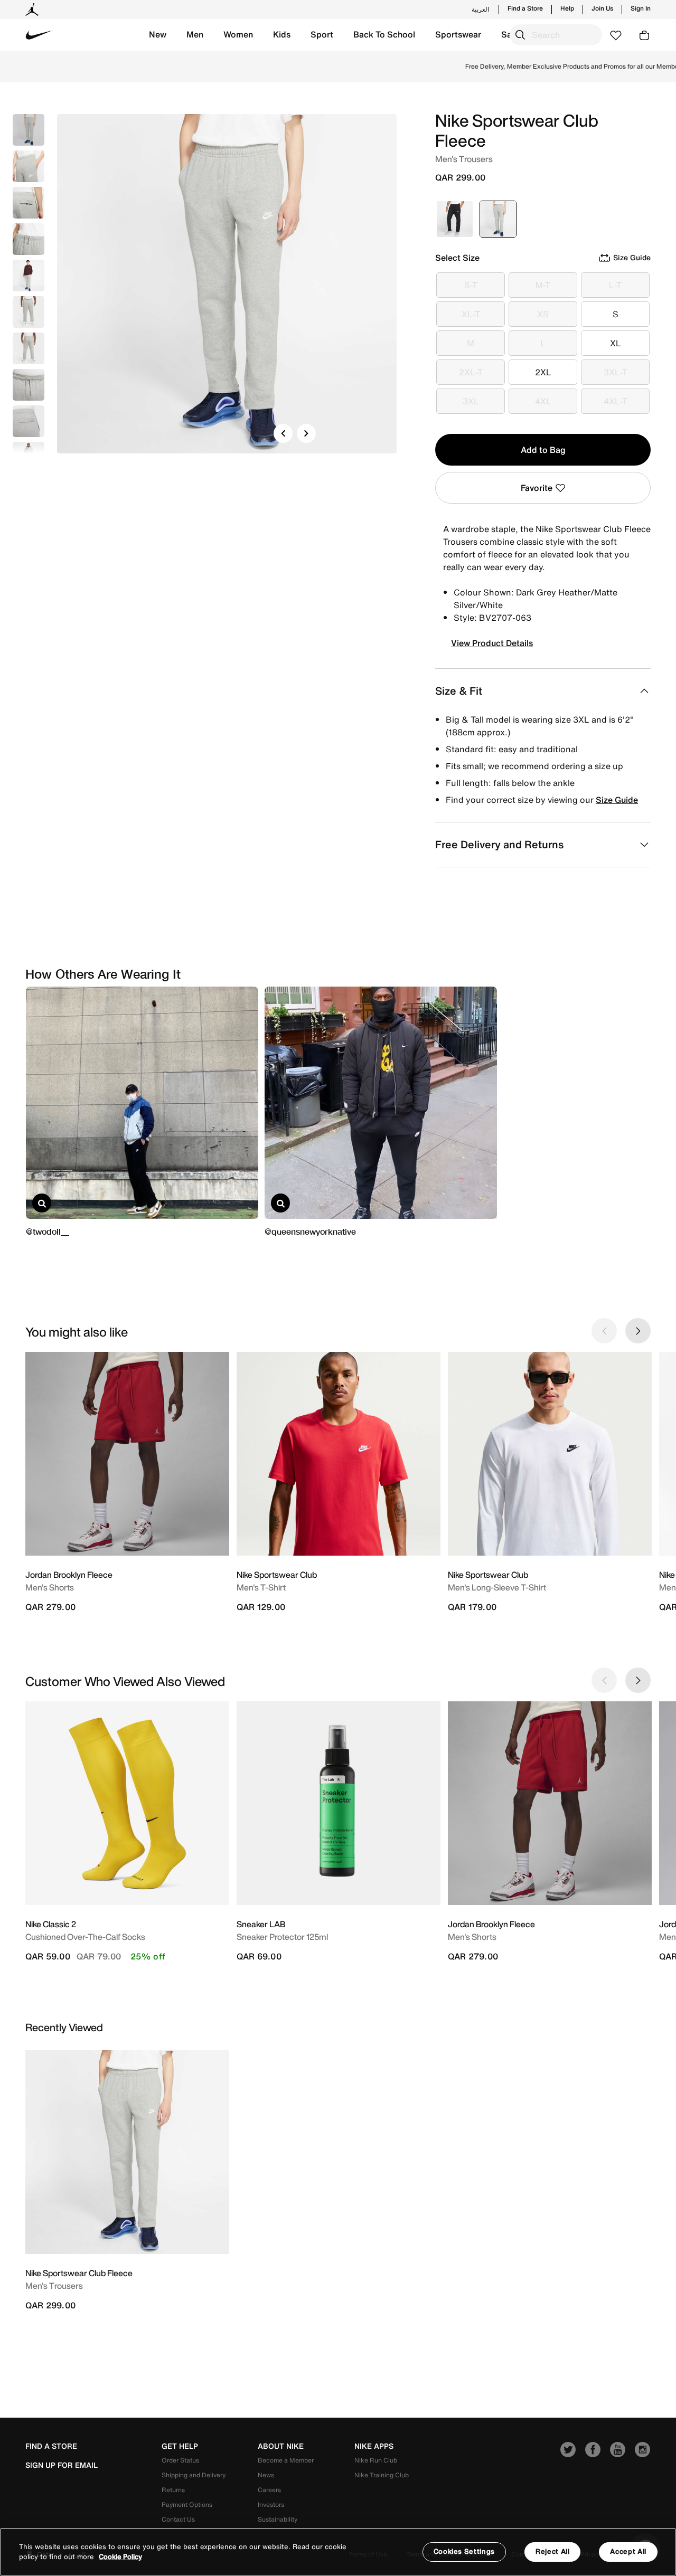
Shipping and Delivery (194, 2475)
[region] (338, 2552)
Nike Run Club (376, 2460)
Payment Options (187, 2504)
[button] (158, 35)
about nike (281, 2446)
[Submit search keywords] (520, 35)
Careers (269, 2490)
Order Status (180, 2460)
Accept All (628, 2551)
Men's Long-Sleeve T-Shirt (497, 1587)
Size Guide (617, 800)
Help (567, 8)
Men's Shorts (50, 1587)
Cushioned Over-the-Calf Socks (85, 1937)
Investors (271, 2504)
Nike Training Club (382, 2475)
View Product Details (492, 643)
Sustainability (278, 2519)
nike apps (374, 2446)
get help (180, 2446)
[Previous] (283, 433)
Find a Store (525, 8)
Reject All (553, 2551)
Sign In (641, 8)
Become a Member (286, 2460)
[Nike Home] (39, 35)
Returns (173, 2490)
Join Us (602, 8)
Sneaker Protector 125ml (282, 1937)
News (266, 2475)
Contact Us (178, 2519)
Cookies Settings (464, 2551)
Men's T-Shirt (261, 1587)
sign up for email (62, 2465)
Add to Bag (543, 450)
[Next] (306, 433)
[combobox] (556, 35)
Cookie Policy (120, 2557)
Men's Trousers (54, 2286)
